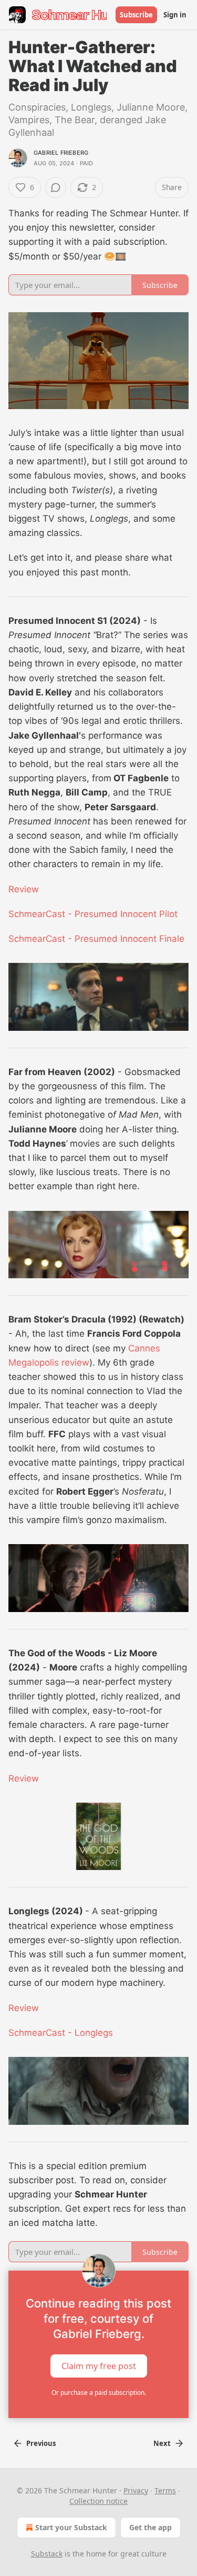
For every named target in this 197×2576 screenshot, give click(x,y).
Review (24, 889)
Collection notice (98, 2501)
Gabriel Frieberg (61, 153)
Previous (41, 2443)
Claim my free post (99, 2365)
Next (162, 2443)
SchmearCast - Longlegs (61, 2033)
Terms (165, 2490)
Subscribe (136, 15)
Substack (47, 2554)
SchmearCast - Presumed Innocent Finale (96, 939)
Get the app (151, 2527)
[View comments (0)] (56, 187)
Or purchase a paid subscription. (99, 2393)
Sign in (175, 15)
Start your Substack (71, 2527)
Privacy (136, 2490)
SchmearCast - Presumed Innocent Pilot (93, 914)
